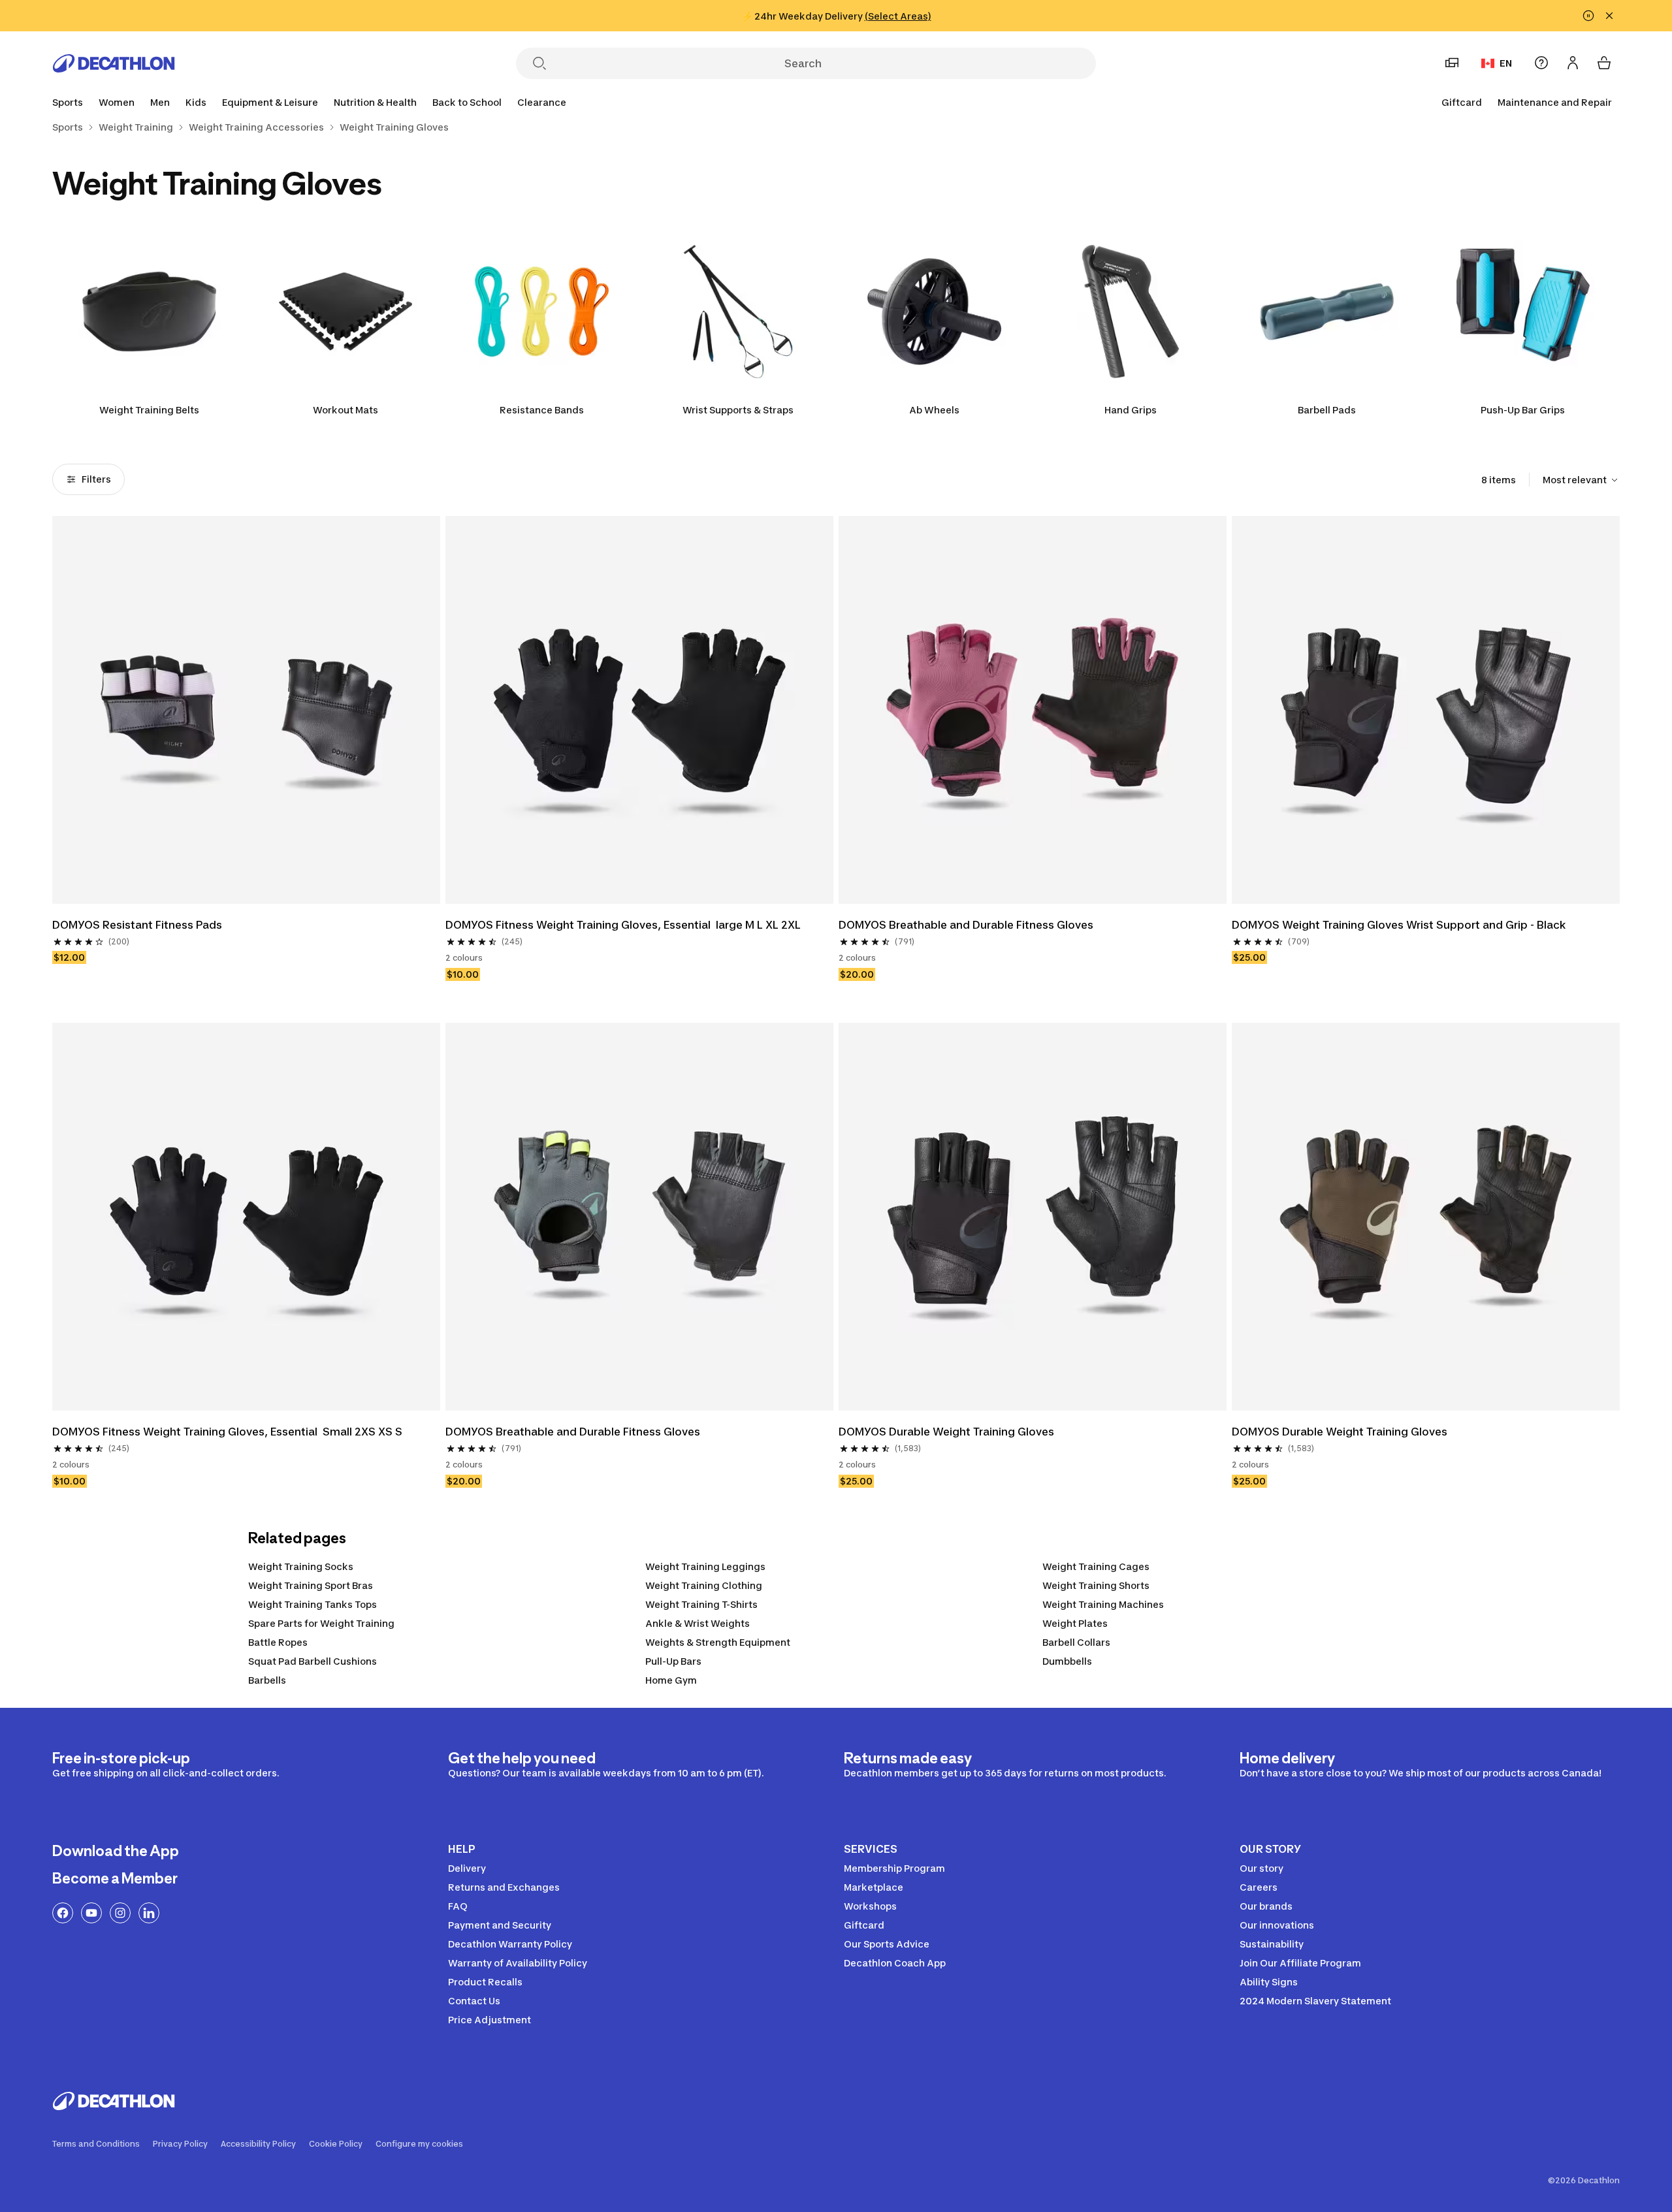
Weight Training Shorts (1096, 1585)
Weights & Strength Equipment (718, 1642)
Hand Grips (1131, 410)
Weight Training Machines (1103, 1604)
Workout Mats (346, 410)
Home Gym (671, 1680)
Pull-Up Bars (673, 1661)
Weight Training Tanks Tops (313, 1604)
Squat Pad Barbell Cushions (313, 1661)
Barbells (267, 1680)
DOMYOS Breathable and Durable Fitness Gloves (966, 925)
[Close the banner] (1609, 16)
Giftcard (1462, 102)
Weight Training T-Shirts (701, 1604)
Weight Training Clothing (704, 1585)
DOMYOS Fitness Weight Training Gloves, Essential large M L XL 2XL (623, 925)
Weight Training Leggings (705, 1566)
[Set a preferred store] (1452, 63)
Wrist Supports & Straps (738, 410)
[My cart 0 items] (1604, 63)
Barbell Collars (1076, 1642)
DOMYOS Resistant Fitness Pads (137, 925)
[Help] (1541, 63)
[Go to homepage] (114, 63)
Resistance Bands (542, 410)
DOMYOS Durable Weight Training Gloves (946, 1432)
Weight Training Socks (301, 1566)
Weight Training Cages (1096, 1566)
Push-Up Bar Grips (1523, 410)
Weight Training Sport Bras (311, 1585)
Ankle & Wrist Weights (698, 1623)
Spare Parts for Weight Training (321, 1623)
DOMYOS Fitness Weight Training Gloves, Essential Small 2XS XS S (227, 1432)
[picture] (246, 710)
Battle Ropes (278, 1642)
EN (1506, 63)
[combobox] (1581, 480)
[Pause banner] (1588, 16)
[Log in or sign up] (1573, 63)
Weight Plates (1075, 1623)
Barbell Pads (1327, 410)
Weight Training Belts (149, 410)
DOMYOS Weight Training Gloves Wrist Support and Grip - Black (1399, 925)
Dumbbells (1067, 1661)
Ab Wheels (934, 410)
